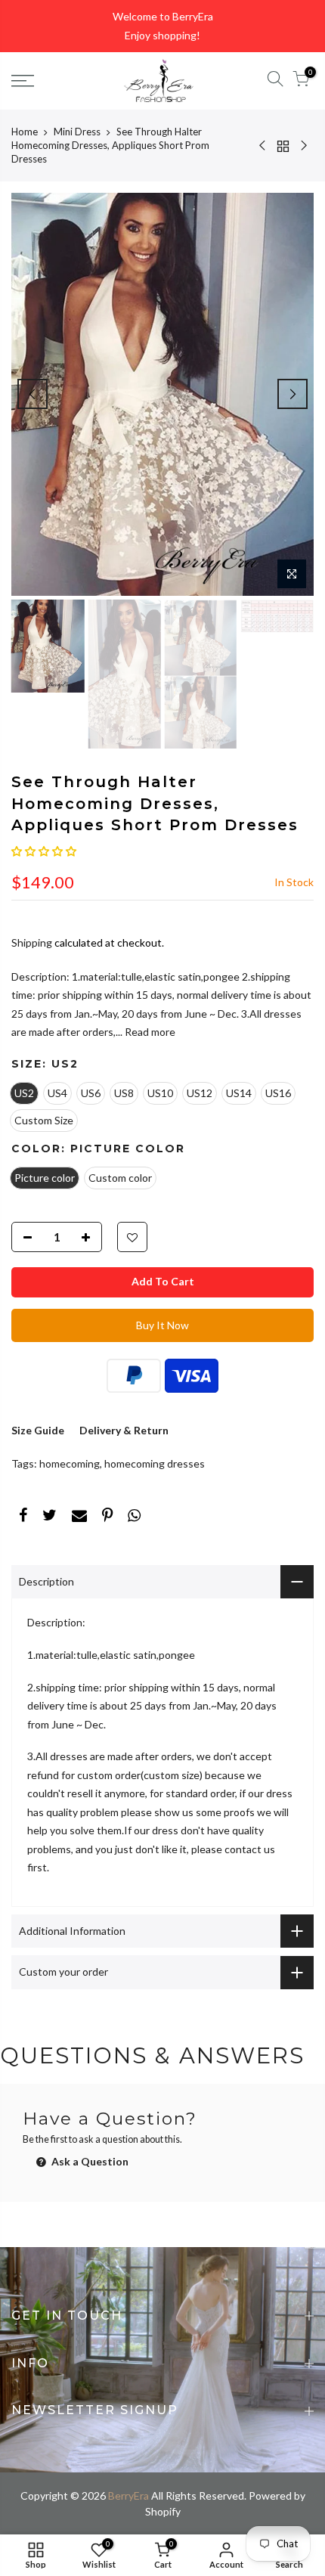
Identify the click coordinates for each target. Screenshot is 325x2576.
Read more (149, 1032)
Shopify (163, 2511)
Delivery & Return (124, 1430)
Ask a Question (89, 2161)
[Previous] (32, 394)
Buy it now (162, 1325)
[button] (44, 851)
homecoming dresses (155, 1463)
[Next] (292, 394)
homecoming (70, 1463)
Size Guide (38, 1430)
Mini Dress (77, 132)
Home (25, 132)
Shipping (32, 942)
